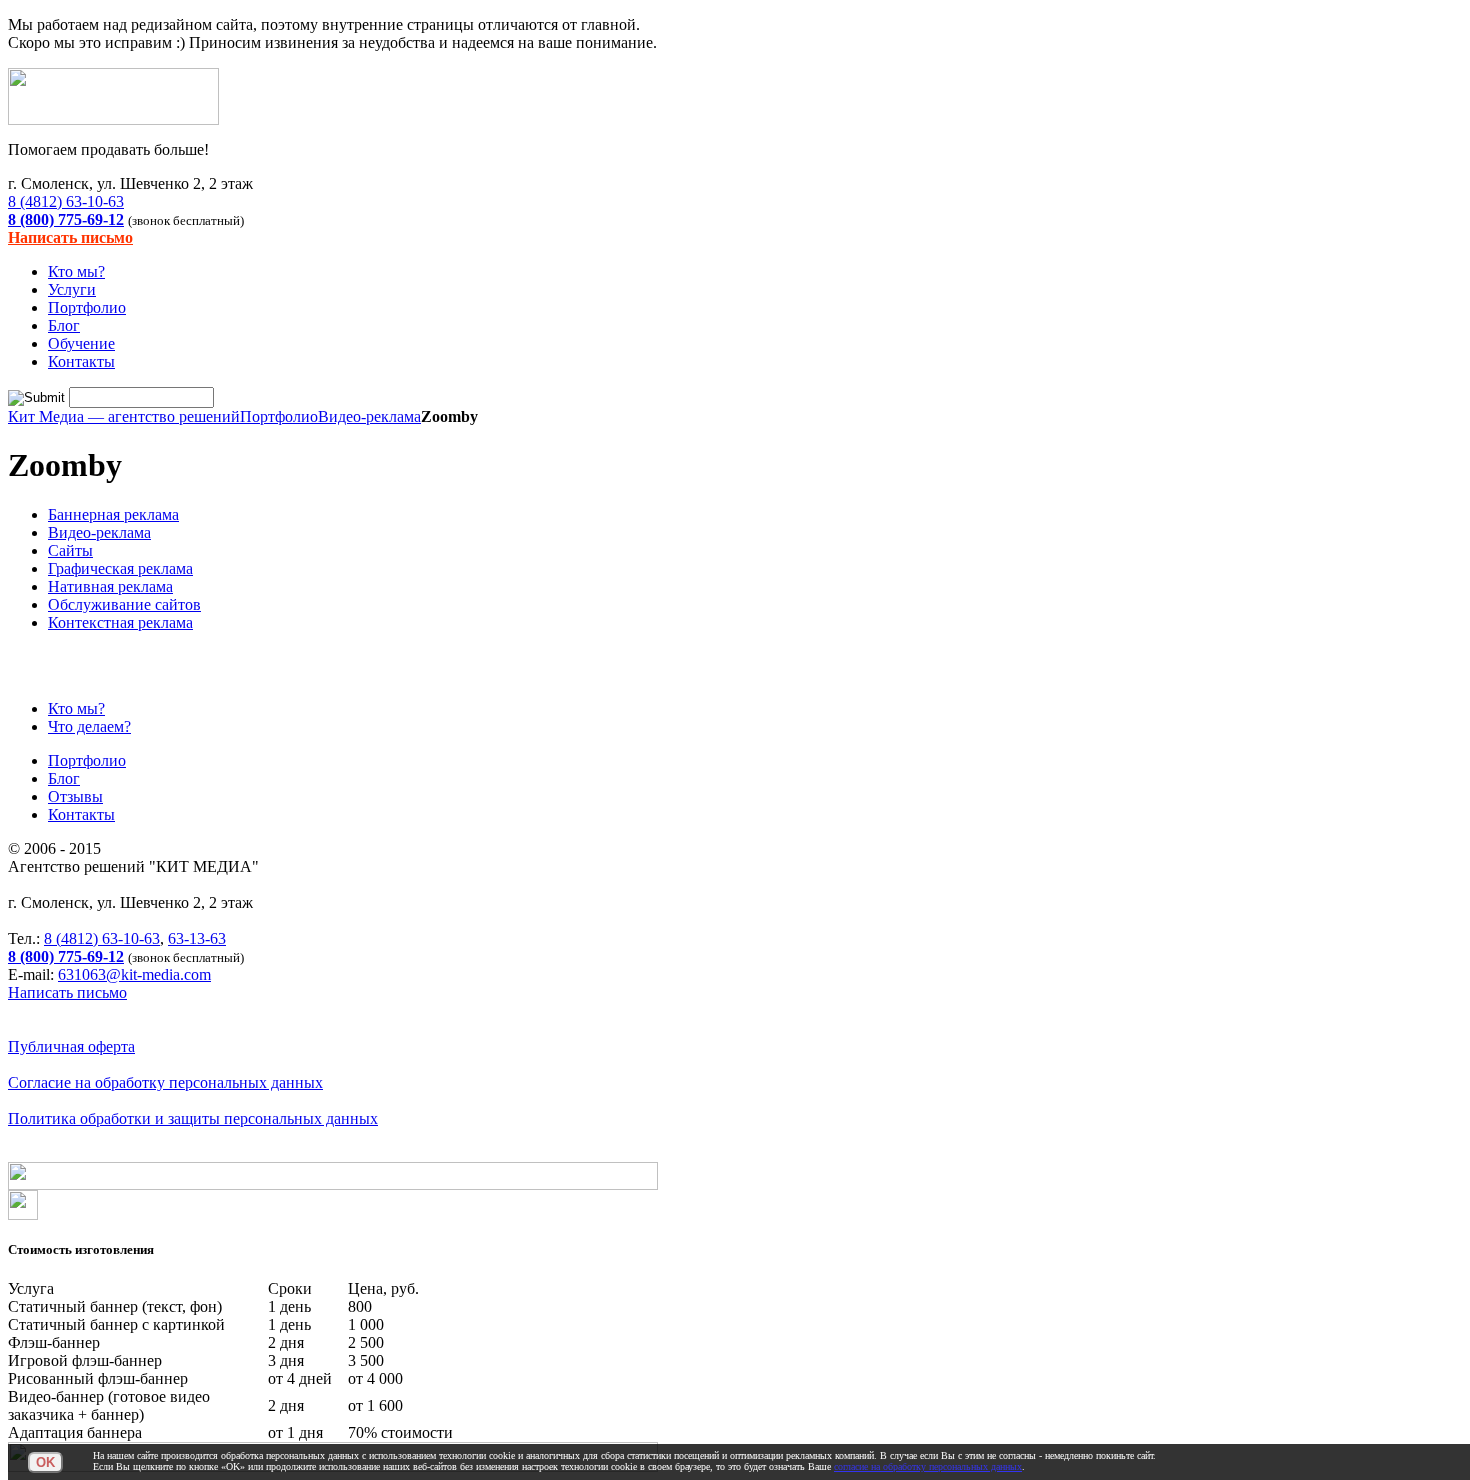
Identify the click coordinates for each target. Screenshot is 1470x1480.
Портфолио (87, 307)
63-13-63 (197, 938)
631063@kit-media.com (134, 974)
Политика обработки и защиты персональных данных (193, 1118)
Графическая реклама (120, 568)
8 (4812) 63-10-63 (66, 201)
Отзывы (75, 796)
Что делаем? (89, 726)
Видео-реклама (369, 416)
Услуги (72, 289)
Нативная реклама (110, 586)
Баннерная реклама (113, 514)
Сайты (70, 550)
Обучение (81, 343)
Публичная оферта (71, 1046)
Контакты (81, 361)
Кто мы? (76, 271)
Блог (64, 325)
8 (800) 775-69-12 (66, 219)
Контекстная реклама (120, 622)
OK (45, 1462)
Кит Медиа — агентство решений (124, 416)
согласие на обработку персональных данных (928, 1466)
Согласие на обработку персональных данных (165, 1082)
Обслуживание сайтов (124, 604)
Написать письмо (70, 237)
